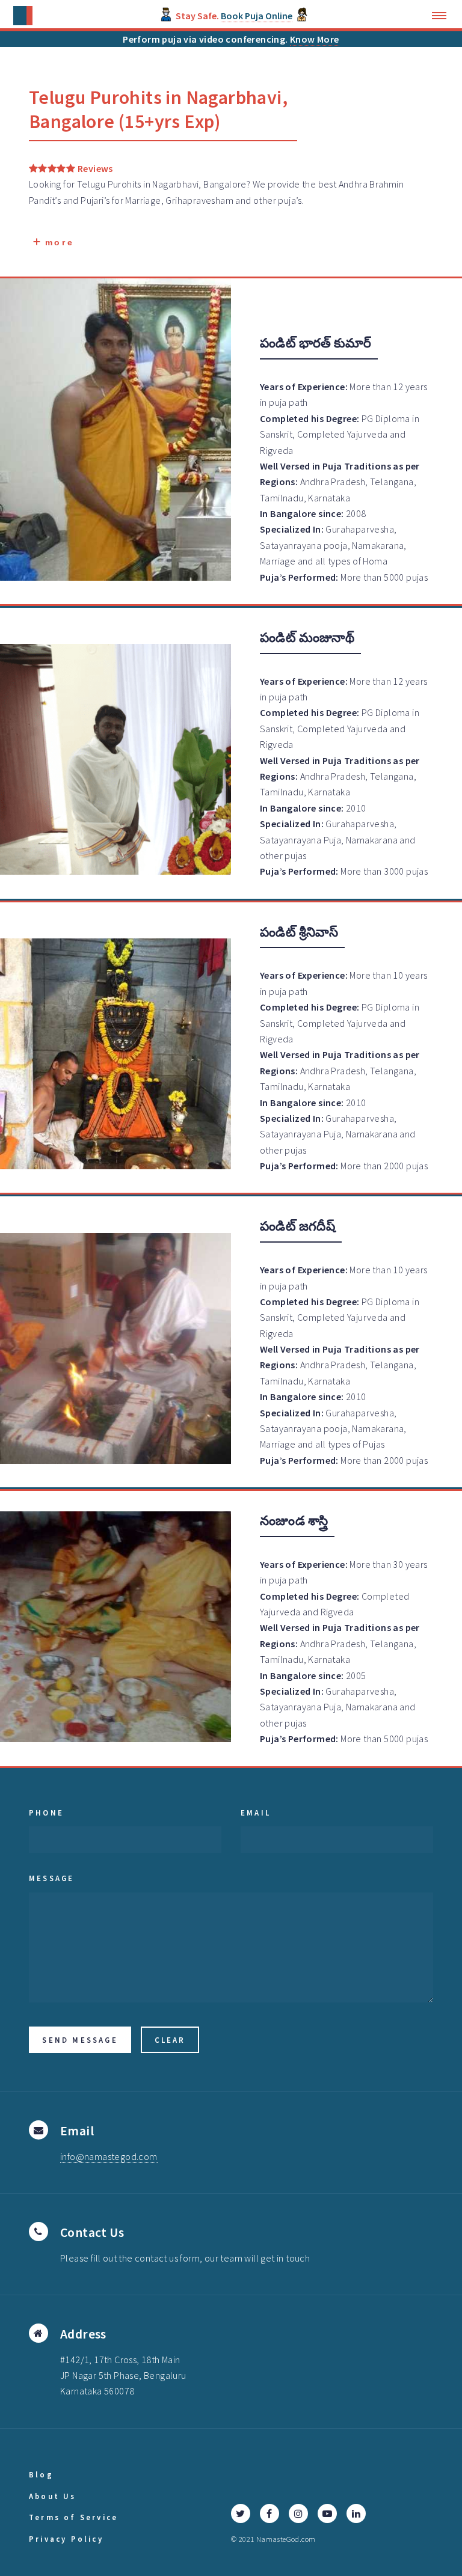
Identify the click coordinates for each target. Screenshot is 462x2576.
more (57, 242)
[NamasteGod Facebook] (269, 2513)
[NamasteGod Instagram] (298, 2513)
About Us (53, 2496)
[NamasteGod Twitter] (241, 2513)
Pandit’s (45, 200)
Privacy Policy (66, 2539)
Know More (315, 39)
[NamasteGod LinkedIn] (356, 2513)
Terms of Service (73, 2517)
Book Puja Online (257, 16)
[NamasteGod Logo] (23, 16)
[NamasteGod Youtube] (327, 2513)
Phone (46, 1813)
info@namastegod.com (109, 2156)
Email (256, 1813)
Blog (41, 2474)
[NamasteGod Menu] (442, 16)
